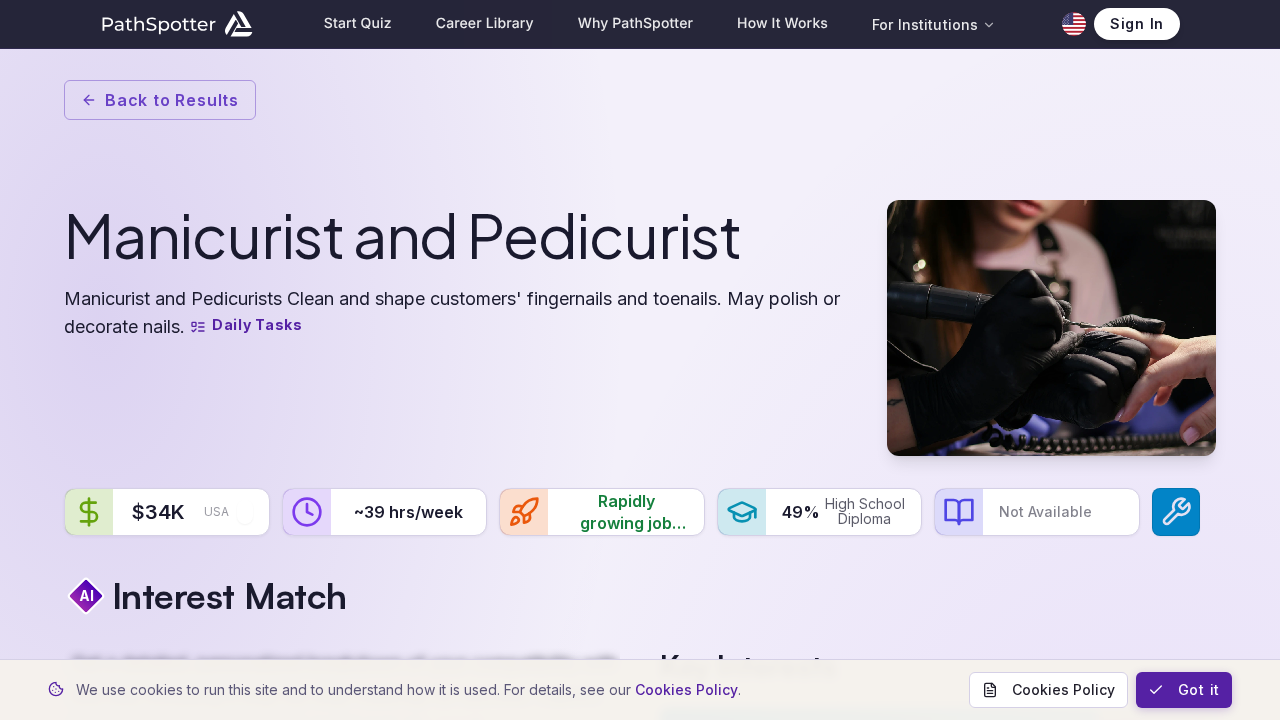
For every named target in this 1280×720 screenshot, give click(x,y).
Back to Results (172, 100)
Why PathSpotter (635, 23)
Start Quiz (358, 23)
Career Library (485, 23)
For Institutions (925, 24)
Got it (1199, 689)
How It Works (782, 23)
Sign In (1137, 23)
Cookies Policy (686, 689)
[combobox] (245, 512)
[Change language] (1074, 24)
